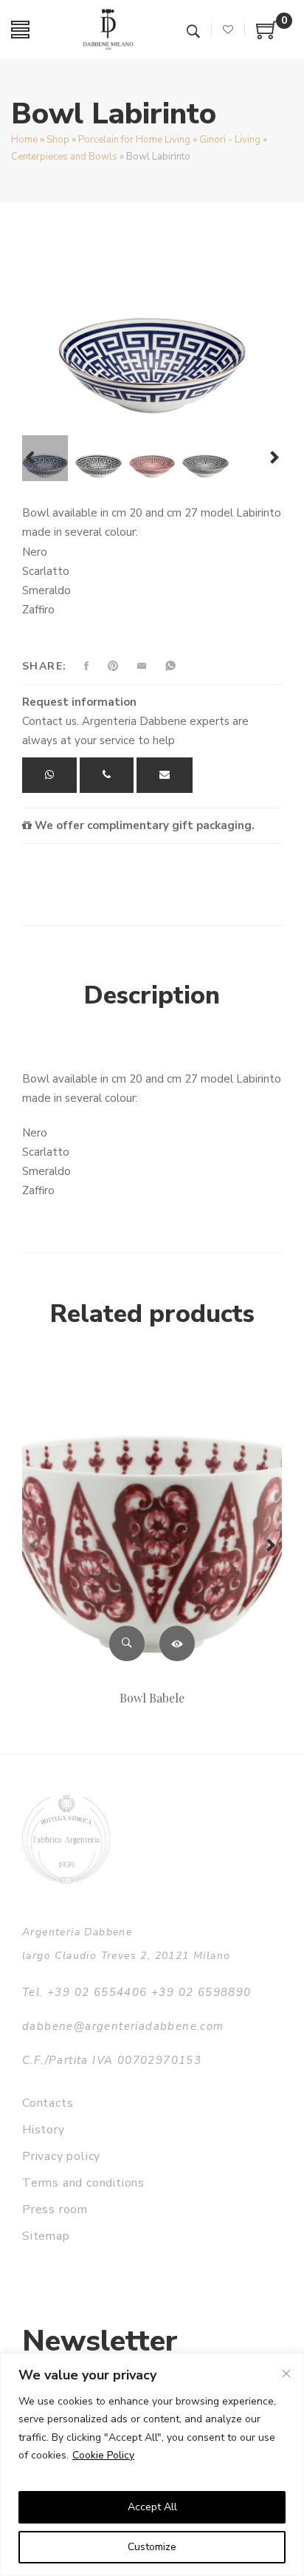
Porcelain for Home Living (134, 140)
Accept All (152, 2507)
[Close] (286, 2374)
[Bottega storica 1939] (66, 1839)
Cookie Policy (103, 2455)
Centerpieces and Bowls (64, 157)
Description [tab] (152, 995)
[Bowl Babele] (152, 1522)
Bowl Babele (152, 1698)
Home (24, 140)
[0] (267, 35)
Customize (152, 2547)
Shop (58, 140)
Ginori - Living (230, 140)
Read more (177, 1643)
